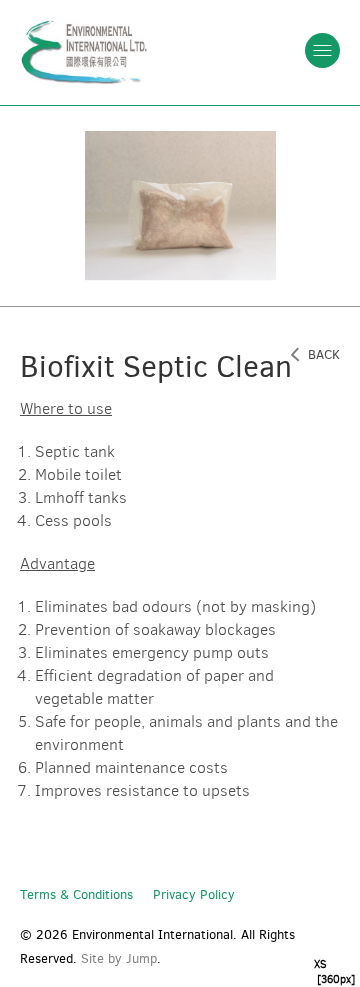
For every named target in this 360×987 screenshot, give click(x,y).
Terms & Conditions (76, 894)
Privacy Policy (194, 894)
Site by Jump (119, 958)
